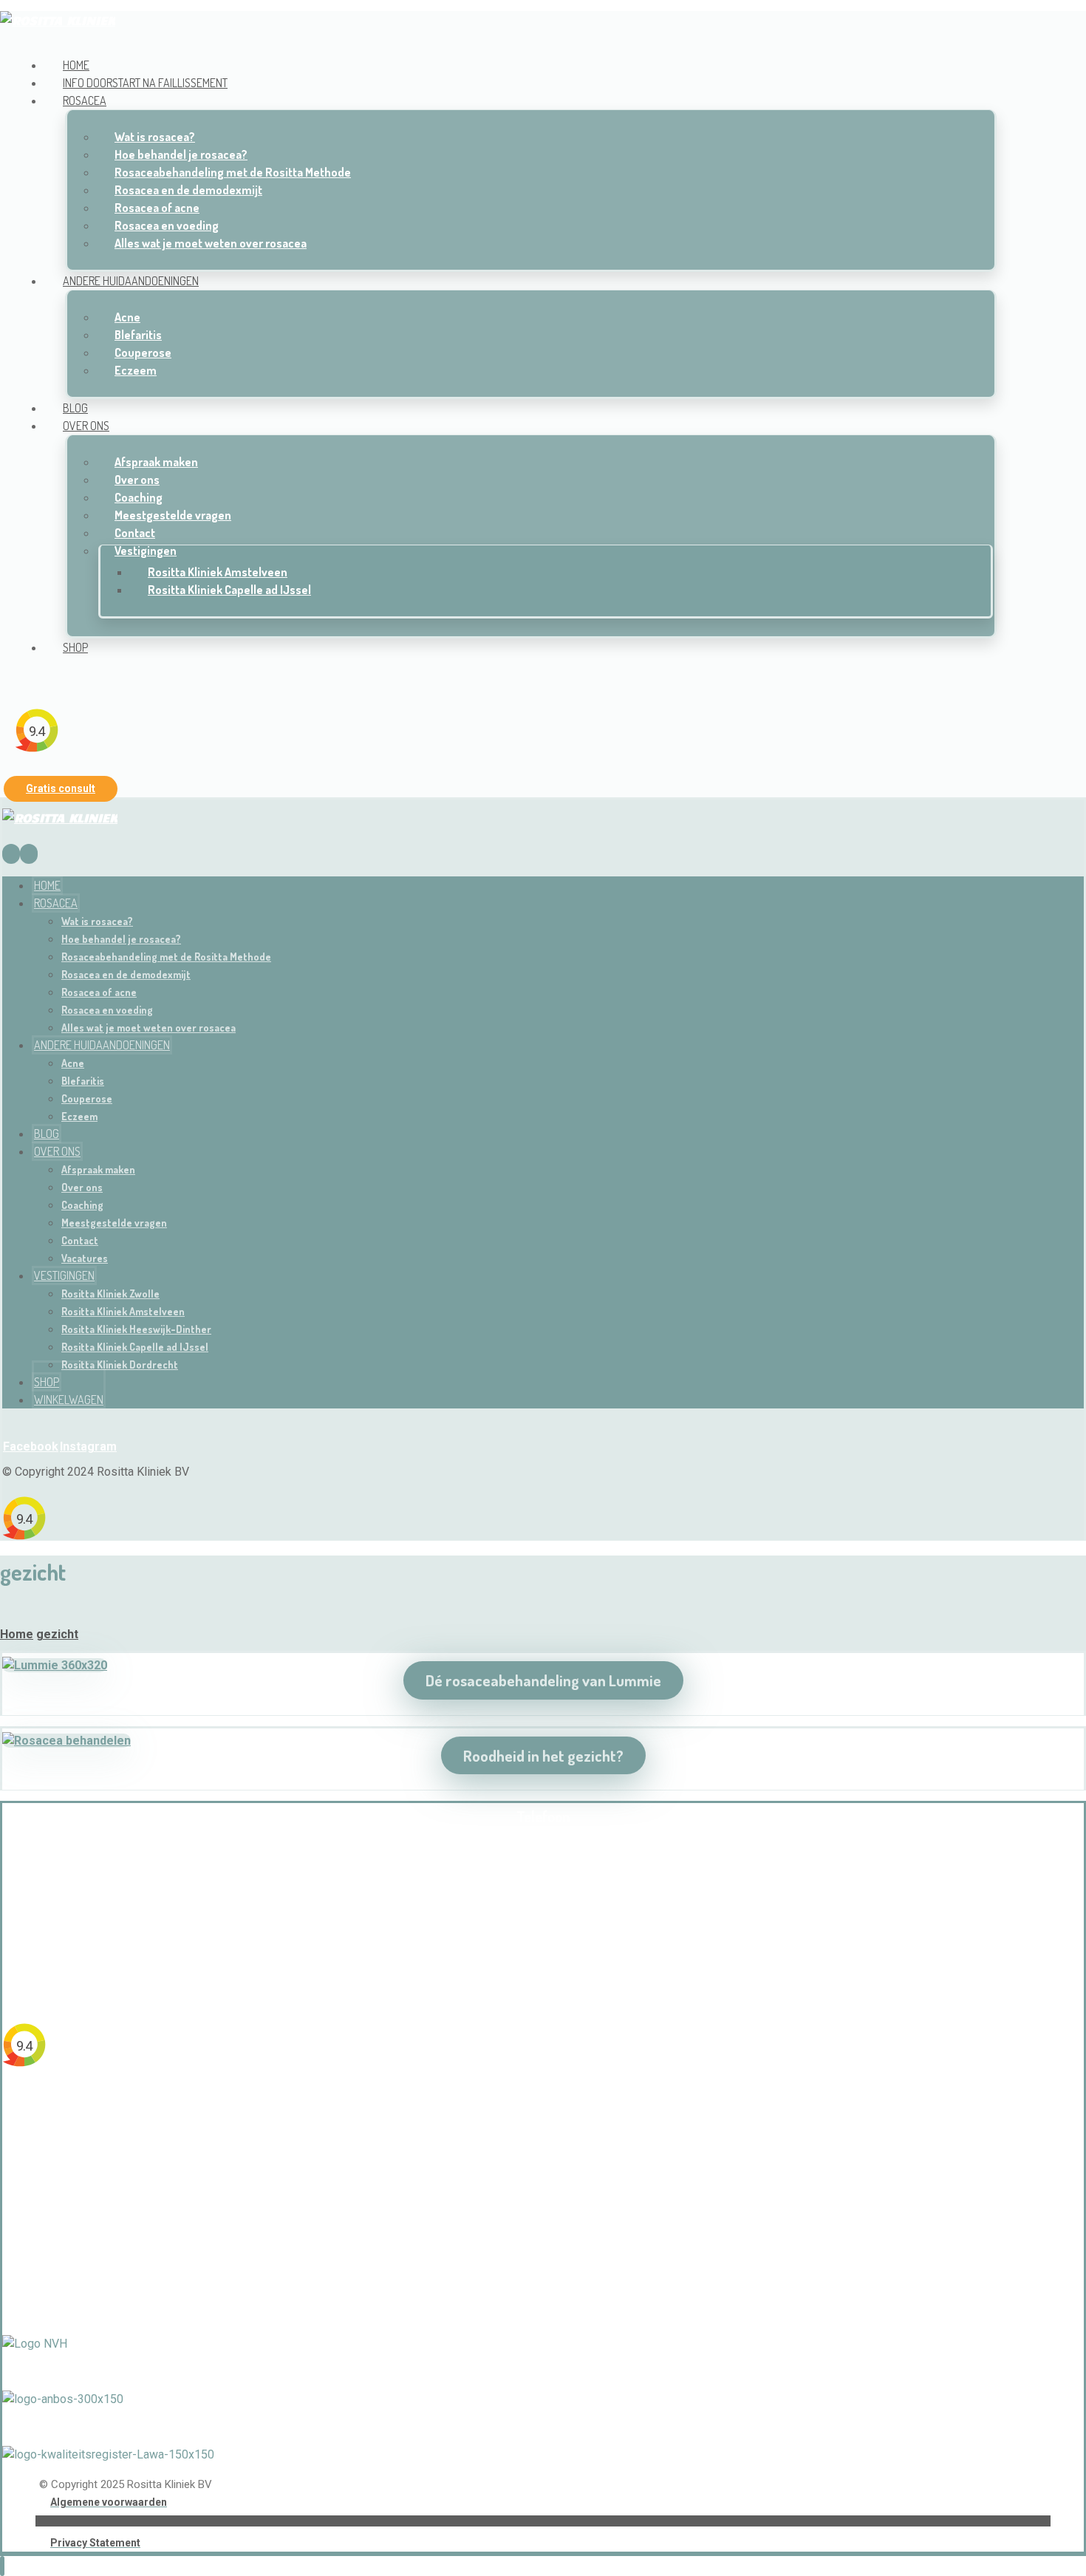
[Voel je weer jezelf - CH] (58, 20)
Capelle (578, 2109)
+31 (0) (510, 1898)
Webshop (543, 2217)
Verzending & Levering (543, 2243)
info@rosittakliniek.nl (543, 1952)
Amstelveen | (522, 2109)
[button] (21, 677)
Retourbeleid (543, 2270)
